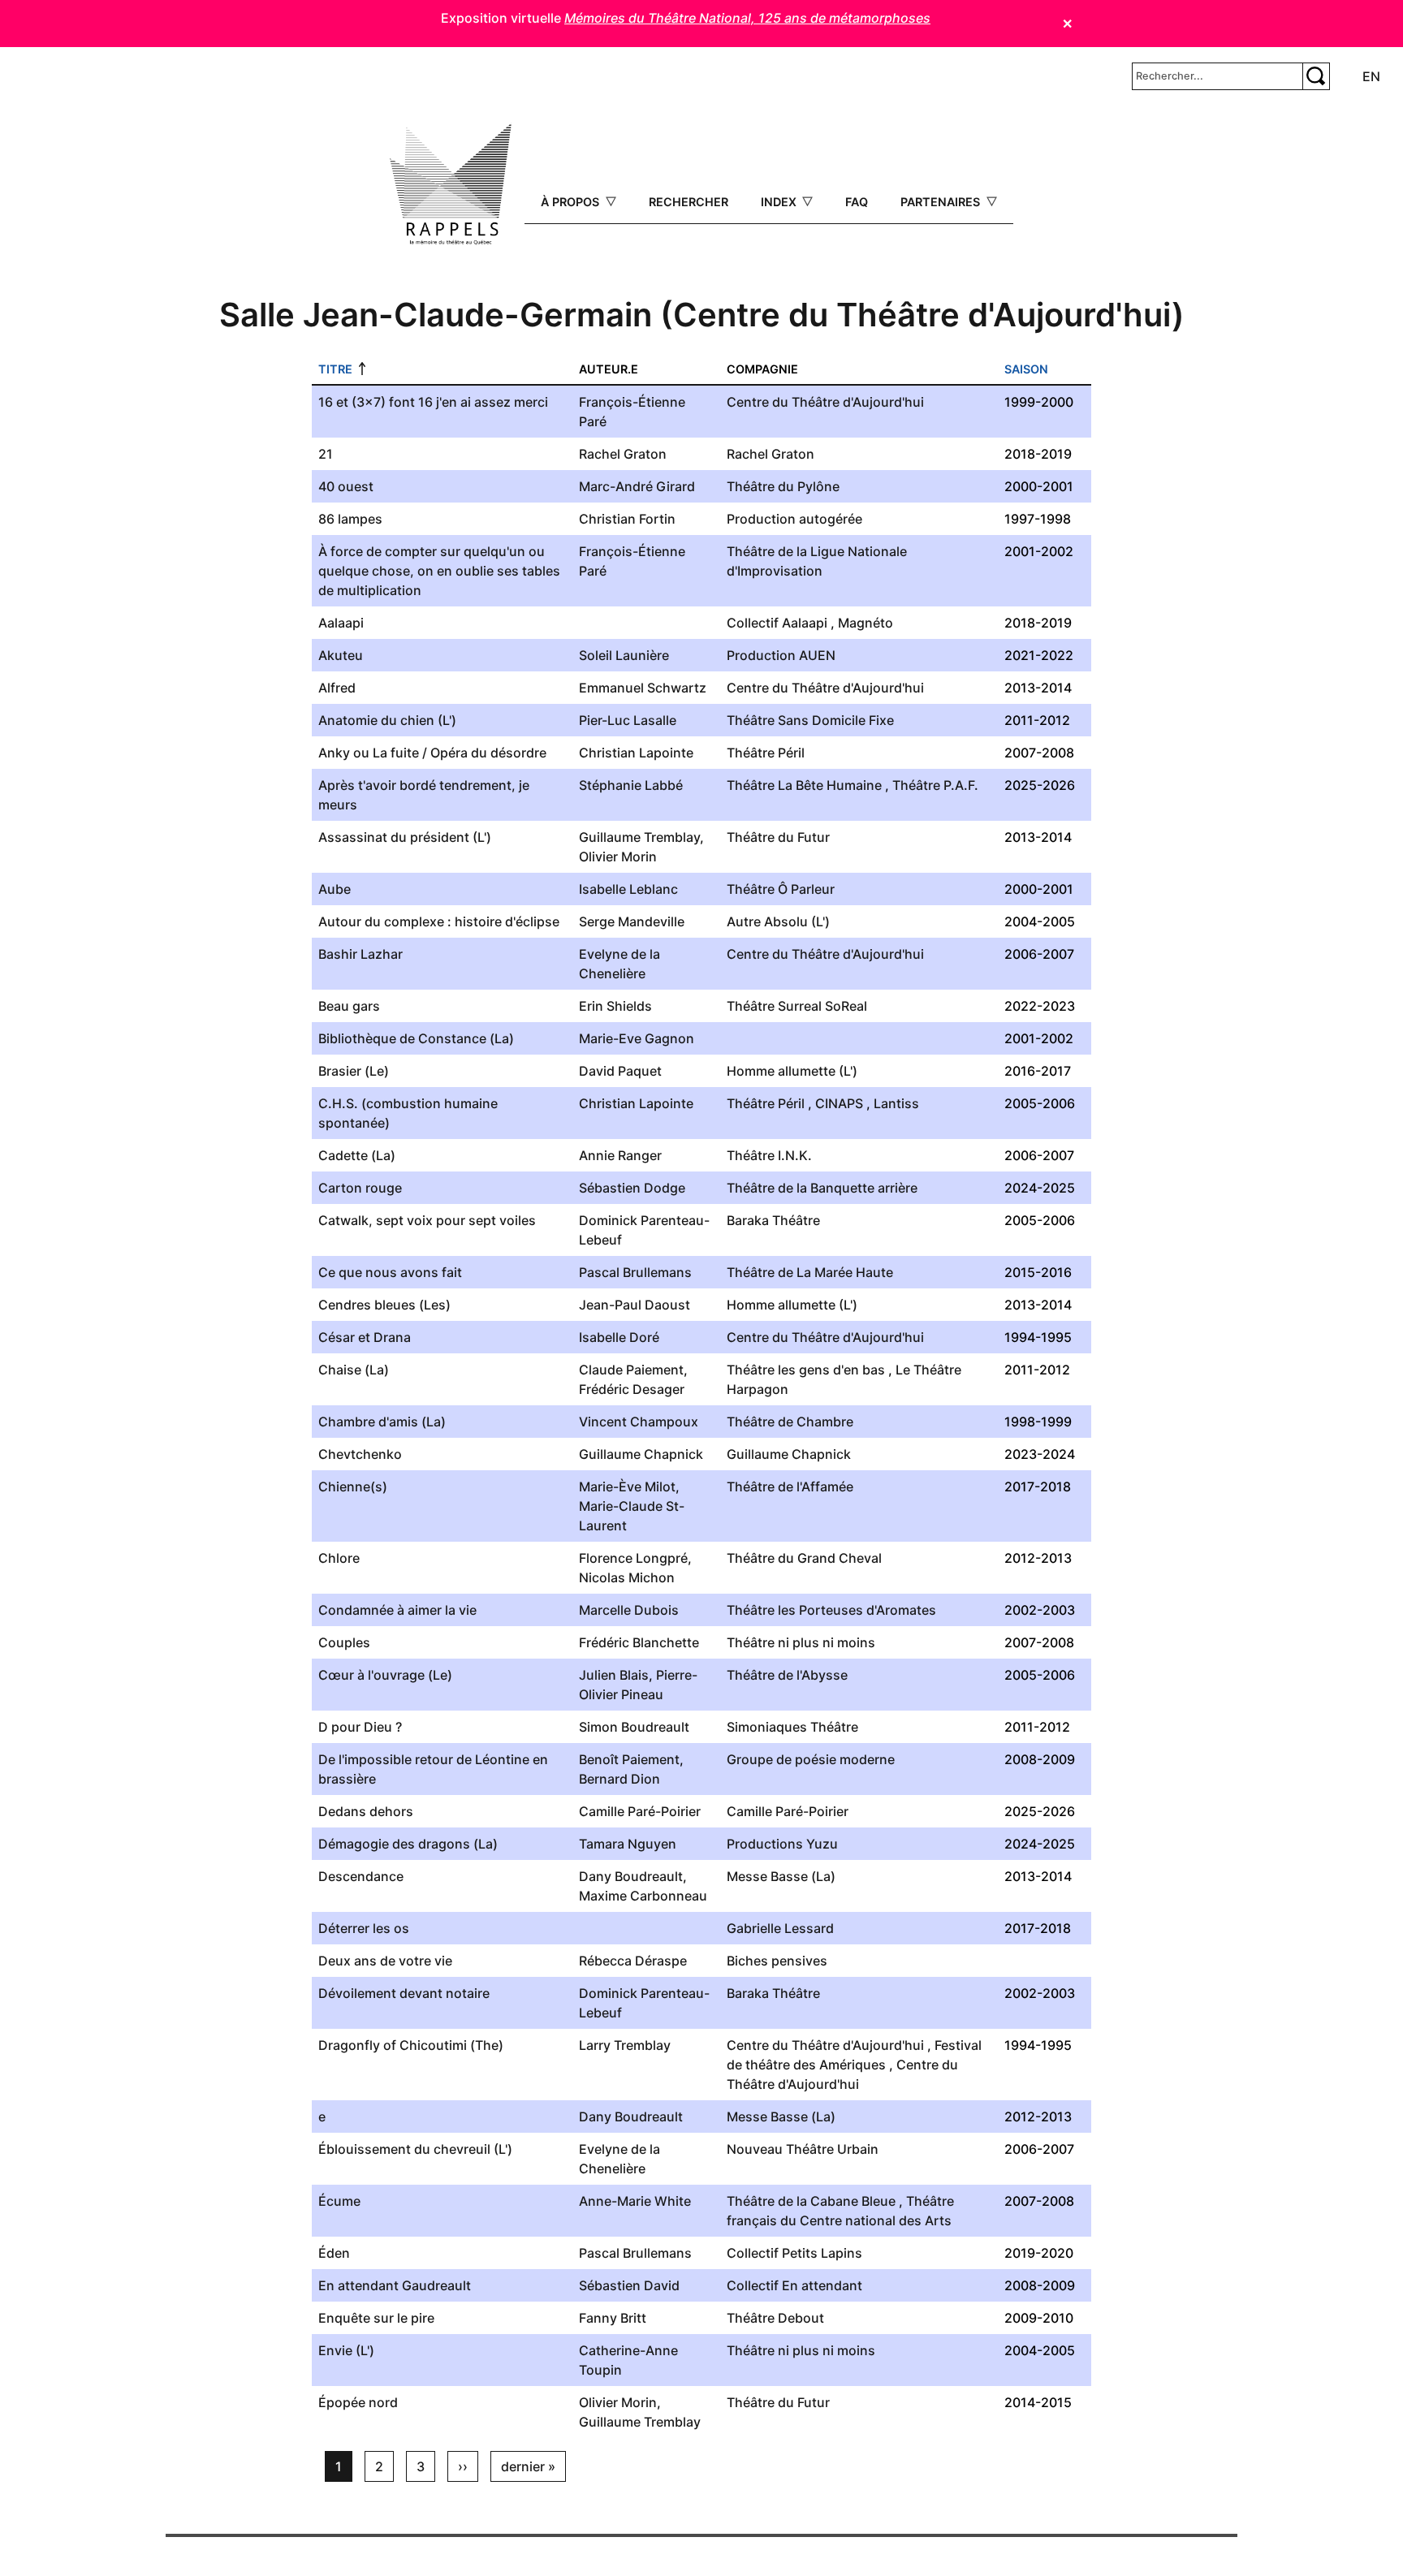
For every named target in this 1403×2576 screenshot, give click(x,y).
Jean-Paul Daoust (635, 1305)
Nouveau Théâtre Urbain (803, 2149)
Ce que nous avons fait (390, 1272)
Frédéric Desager (632, 1389)
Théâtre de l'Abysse (787, 1675)
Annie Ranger (620, 1155)
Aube (335, 889)
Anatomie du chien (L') (387, 720)
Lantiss (896, 1103)
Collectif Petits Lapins (794, 2253)
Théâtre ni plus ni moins (801, 1642)
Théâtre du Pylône (783, 486)
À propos (572, 202)
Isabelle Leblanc (628, 889)
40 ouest (346, 486)
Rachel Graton (623, 454)
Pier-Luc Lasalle (628, 720)
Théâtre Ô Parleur (781, 889)
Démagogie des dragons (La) (408, 1844)
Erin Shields (615, 1006)
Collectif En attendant (794, 2285)
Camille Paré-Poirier (640, 1811)
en (1371, 76)
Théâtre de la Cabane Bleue (811, 2201)
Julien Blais (614, 1675)
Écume (339, 2201)
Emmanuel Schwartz (643, 688)
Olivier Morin (618, 857)
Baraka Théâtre (773, 1220)
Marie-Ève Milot (627, 1486)
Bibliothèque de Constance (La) (416, 1038)
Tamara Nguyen (628, 1844)
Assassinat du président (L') (405, 837)
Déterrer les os (364, 1928)
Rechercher (689, 202)
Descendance (361, 1876)
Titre (335, 369)
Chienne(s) (353, 1486)
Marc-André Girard (637, 486)
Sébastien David (629, 2285)
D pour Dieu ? (360, 1727)
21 (326, 454)
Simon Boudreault (634, 1727)
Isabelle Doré (619, 1337)
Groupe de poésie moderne (811, 1759)
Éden (334, 2253)
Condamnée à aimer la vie (397, 1610)
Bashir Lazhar (360, 954)
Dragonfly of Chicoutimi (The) (411, 2045)
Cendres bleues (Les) (384, 1305)
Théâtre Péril (766, 753)
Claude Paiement (631, 1370)
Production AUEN (781, 655)
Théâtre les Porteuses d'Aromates (831, 1610)
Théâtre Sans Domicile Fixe (810, 720)
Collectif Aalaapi (777, 623)
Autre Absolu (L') (778, 921)
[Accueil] (451, 184)
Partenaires (942, 202)
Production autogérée (794, 519)
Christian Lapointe (636, 753)
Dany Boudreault (631, 1876)
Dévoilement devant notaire (404, 1993)
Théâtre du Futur (778, 837)
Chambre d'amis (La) (382, 1422)
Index (780, 202)
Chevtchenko (360, 1454)
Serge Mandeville (632, 921)
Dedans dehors (366, 1811)
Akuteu (341, 655)
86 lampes (350, 519)
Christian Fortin (627, 519)
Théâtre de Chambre (790, 1422)
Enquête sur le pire (376, 2318)
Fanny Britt (613, 2318)
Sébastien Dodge (632, 1188)
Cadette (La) (357, 1155)
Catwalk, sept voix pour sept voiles (427, 1220)
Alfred (337, 688)
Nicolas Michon (627, 1577)
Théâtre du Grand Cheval (804, 1558)
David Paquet (620, 1071)
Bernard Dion (619, 1779)
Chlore (339, 1558)
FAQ (857, 202)
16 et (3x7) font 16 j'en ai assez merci (433, 402)
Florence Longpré (633, 1558)
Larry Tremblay (625, 2045)
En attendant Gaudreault (395, 2285)
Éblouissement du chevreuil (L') (415, 2149)
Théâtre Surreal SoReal (797, 1006)
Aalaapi (341, 623)
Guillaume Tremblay (639, 837)
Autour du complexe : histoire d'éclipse (439, 921)
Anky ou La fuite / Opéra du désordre (432, 753)
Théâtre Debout (775, 2318)
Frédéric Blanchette (639, 1642)
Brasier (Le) (354, 1071)
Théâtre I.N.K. (769, 1155)
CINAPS (839, 1103)
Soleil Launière (624, 655)
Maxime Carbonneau (643, 1896)
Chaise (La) (354, 1370)
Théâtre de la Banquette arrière (822, 1188)
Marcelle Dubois (629, 1610)
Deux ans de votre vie (385, 1961)
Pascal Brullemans (635, 1272)
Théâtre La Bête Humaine (804, 785)
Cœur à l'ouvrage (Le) (385, 1675)
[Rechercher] (1316, 76)
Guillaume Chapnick (641, 1454)
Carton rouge (360, 1188)
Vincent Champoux (639, 1422)
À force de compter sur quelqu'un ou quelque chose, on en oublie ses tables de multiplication (439, 571)
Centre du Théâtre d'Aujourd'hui (825, 402)
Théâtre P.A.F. (935, 785)
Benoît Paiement (629, 1759)
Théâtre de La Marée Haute (810, 1272)
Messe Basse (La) (781, 1876)
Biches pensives (777, 1961)
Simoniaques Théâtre (792, 1727)
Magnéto (866, 623)
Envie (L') (346, 2350)
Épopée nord (358, 2402)
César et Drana (365, 1337)
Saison (1026, 369)
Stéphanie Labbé (631, 785)
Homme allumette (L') (792, 1071)
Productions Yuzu (782, 1844)
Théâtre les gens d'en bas (806, 1370)
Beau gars (349, 1006)
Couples (344, 1642)
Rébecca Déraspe (633, 1961)
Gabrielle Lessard (780, 1928)
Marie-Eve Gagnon (637, 1038)
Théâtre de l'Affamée (790, 1486)
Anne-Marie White (635, 2201)
